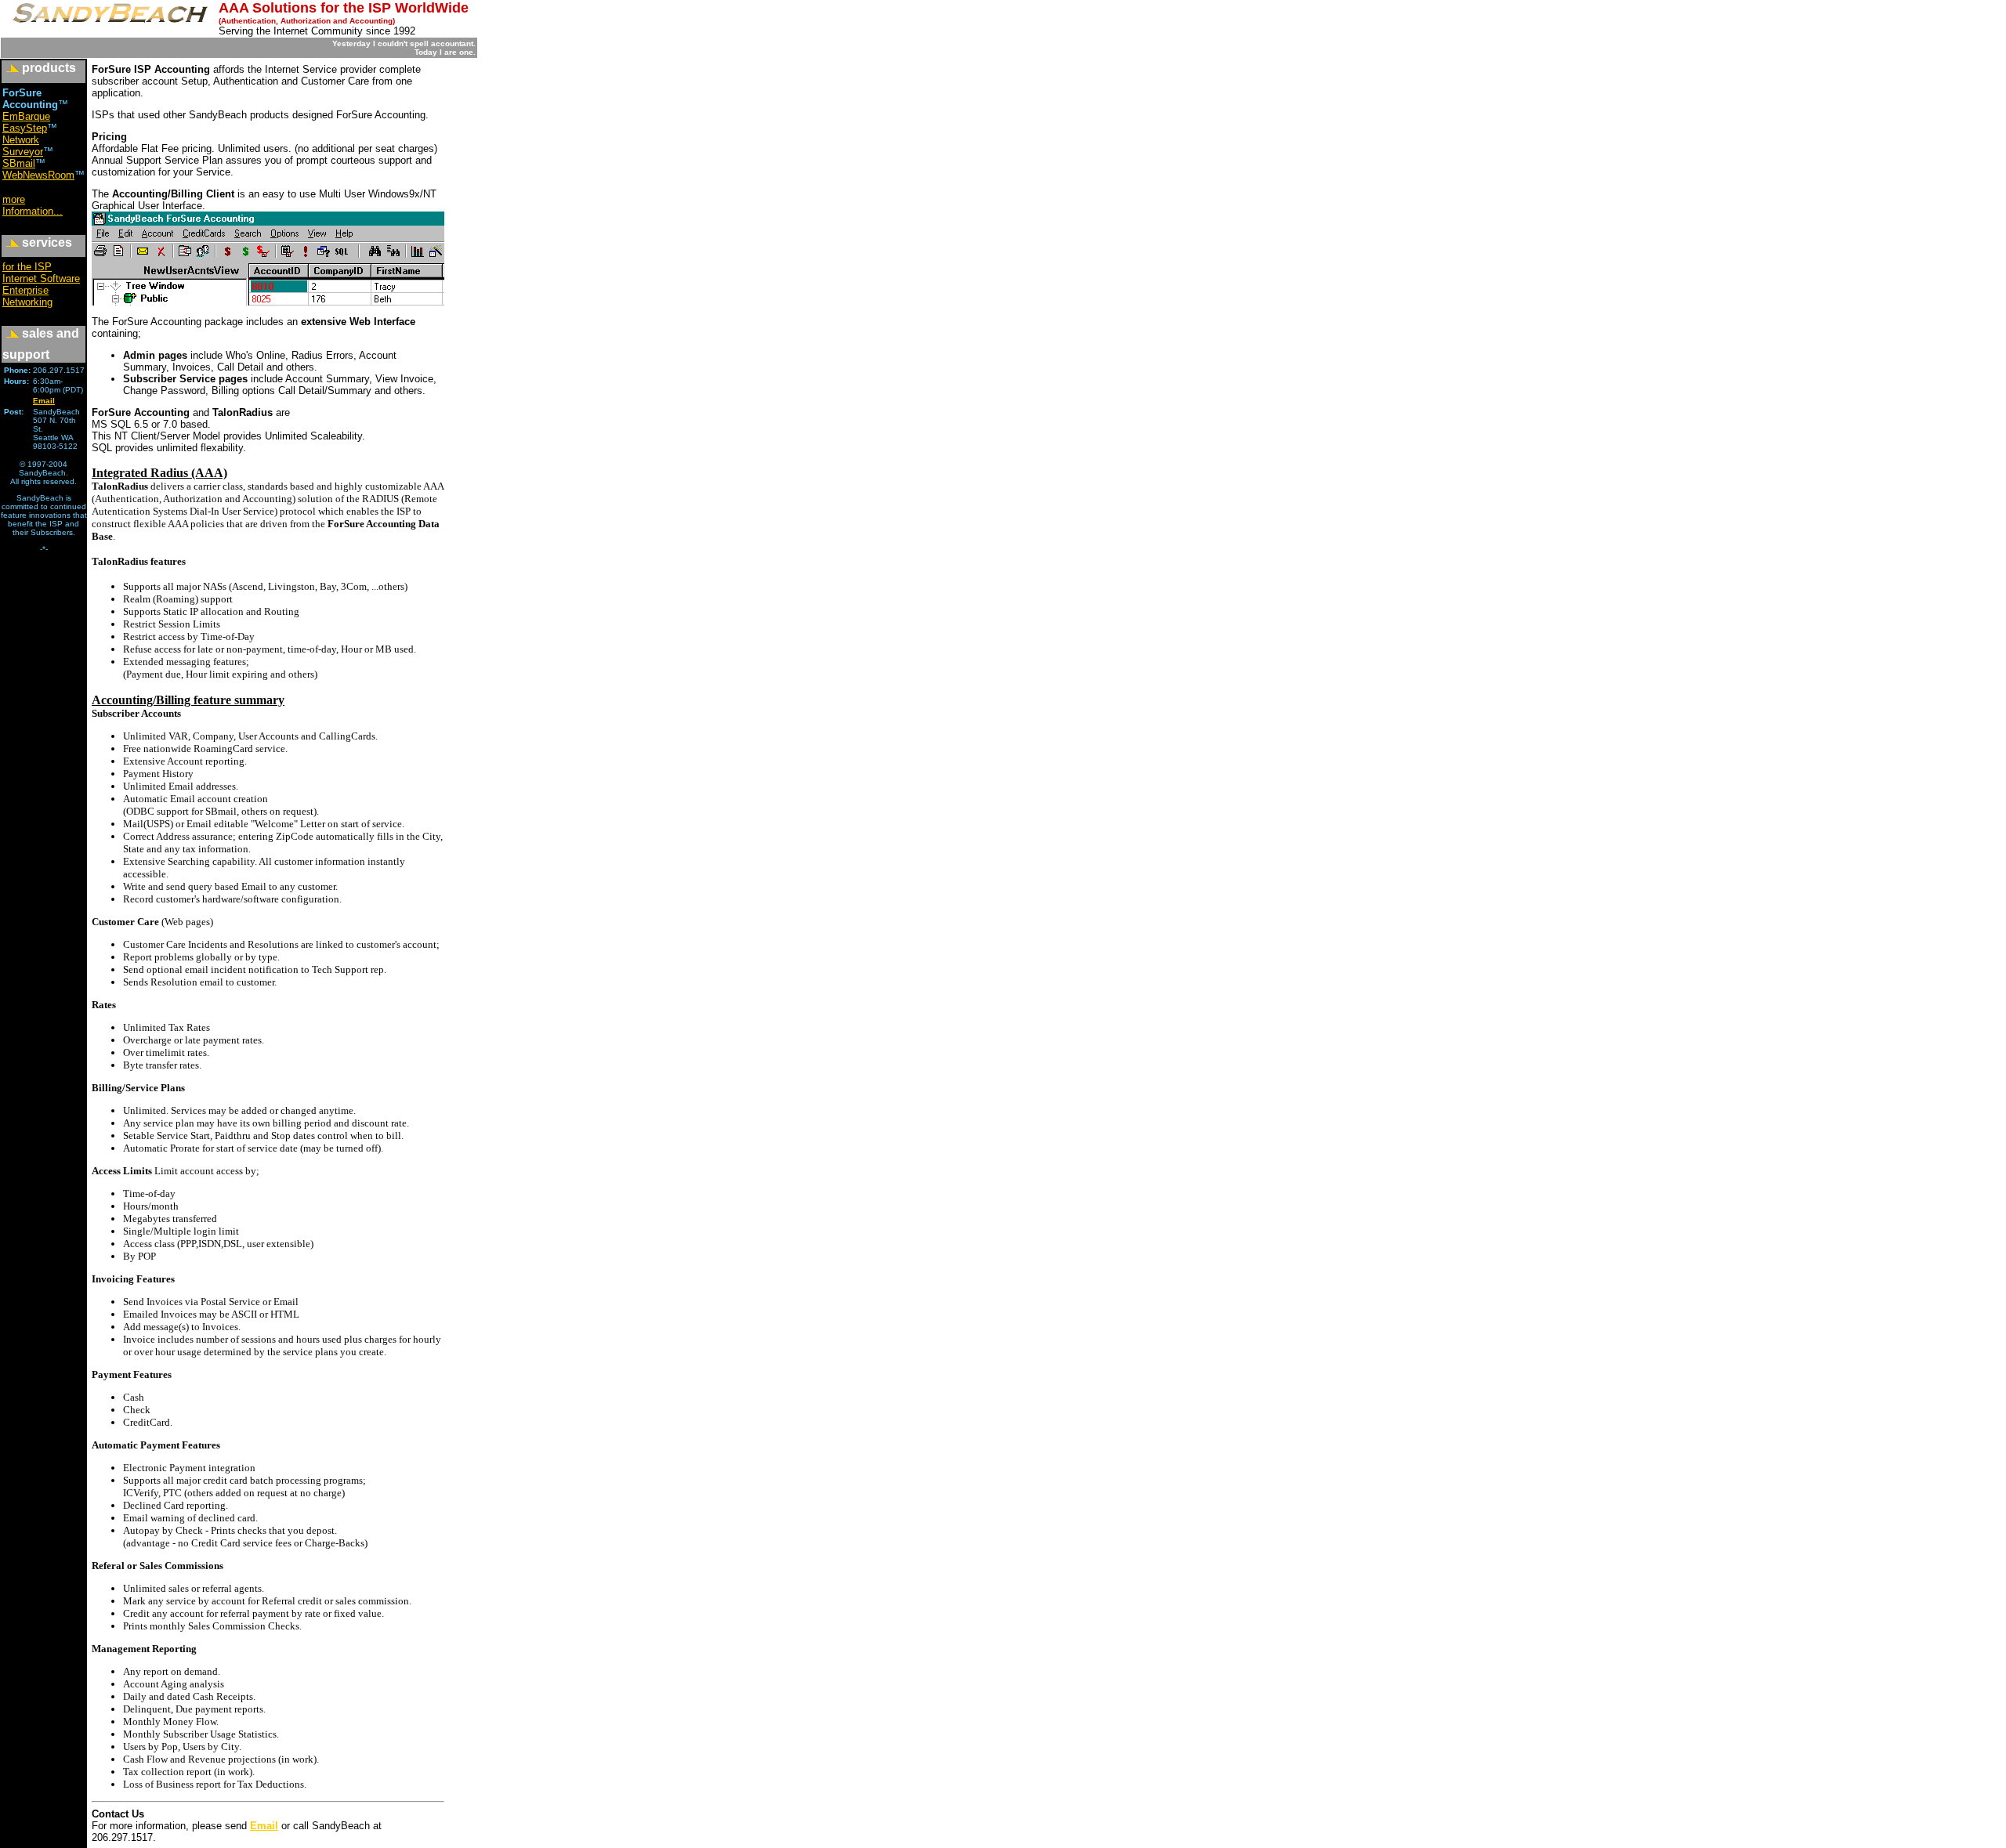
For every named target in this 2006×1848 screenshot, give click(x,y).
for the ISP (27, 267)
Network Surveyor (23, 146)
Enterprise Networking (27, 296)
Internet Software (41, 278)
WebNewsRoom (38, 175)
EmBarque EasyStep (26, 122)
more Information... (33, 205)
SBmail (19, 163)
